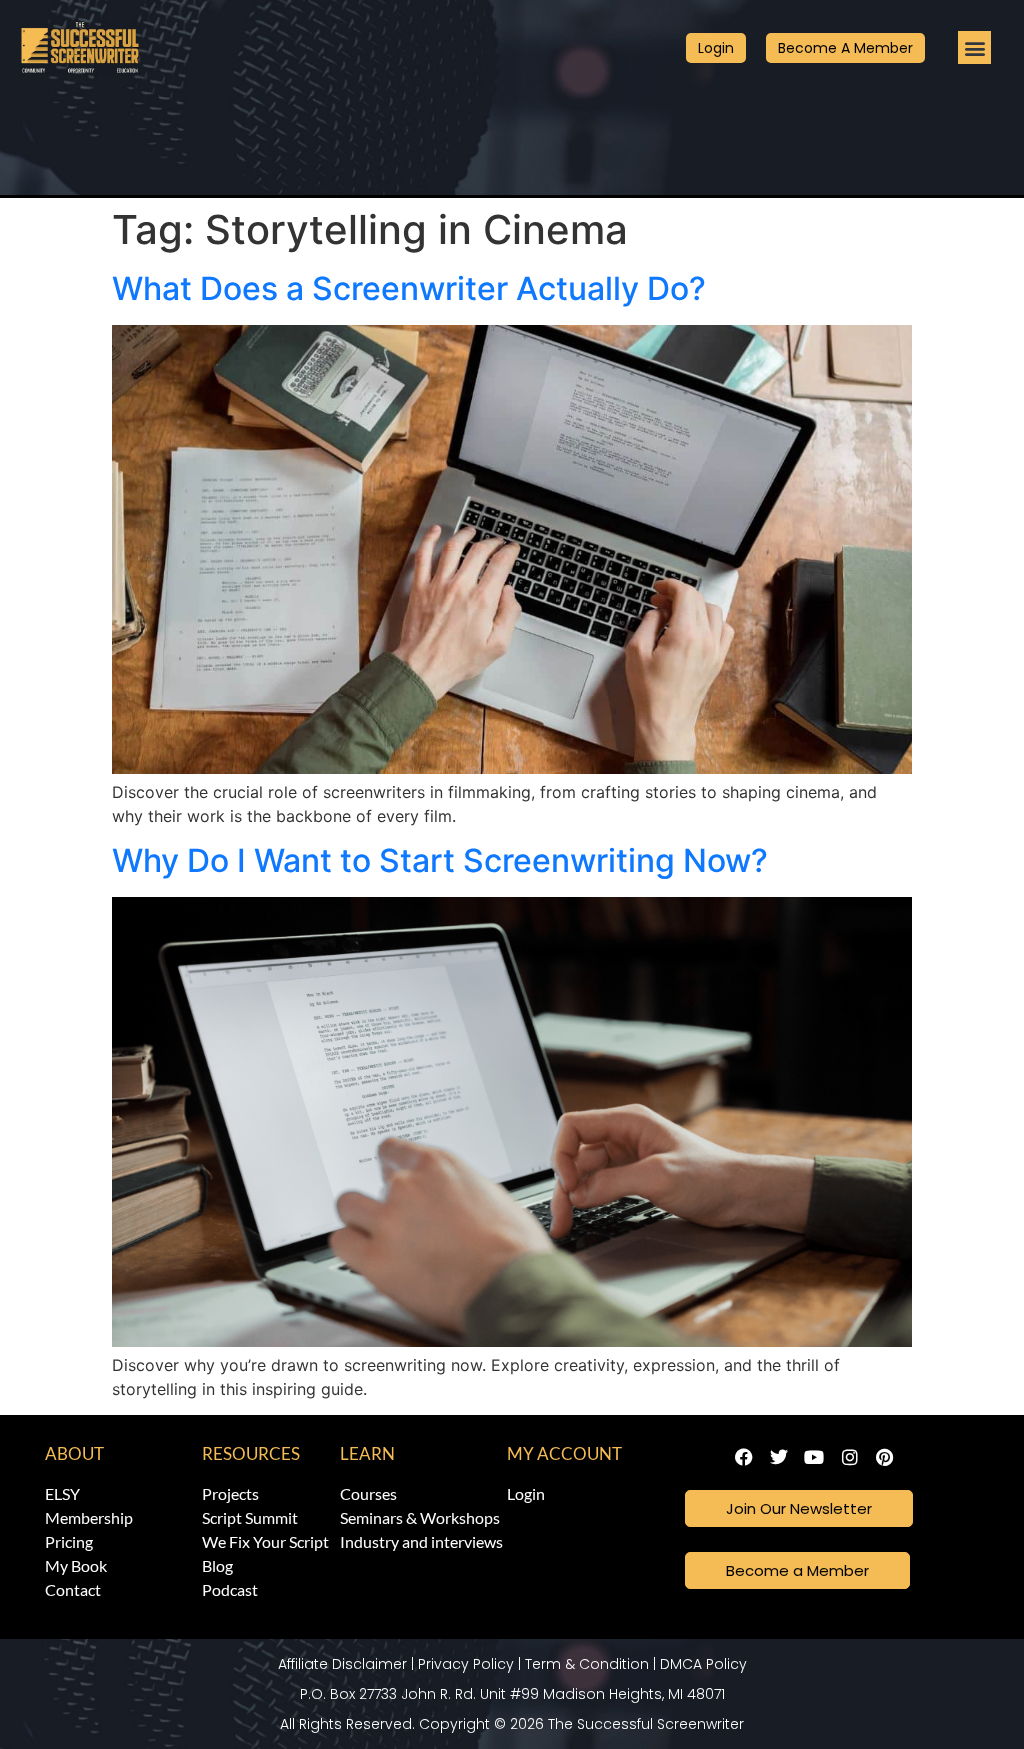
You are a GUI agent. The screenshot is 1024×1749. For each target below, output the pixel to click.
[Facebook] (743, 1457)
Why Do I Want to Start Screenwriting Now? (440, 860)
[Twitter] (779, 1457)
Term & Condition (587, 1664)
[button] (974, 47)
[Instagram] (849, 1457)
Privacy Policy (466, 1664)
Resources (251, 1453)
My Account (564, 1453)
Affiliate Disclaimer (342, 1664)
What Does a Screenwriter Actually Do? (409, 288)
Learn (367, 1453)
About (74, 1453)
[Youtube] (814, 1457)
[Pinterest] (884, 1457)
